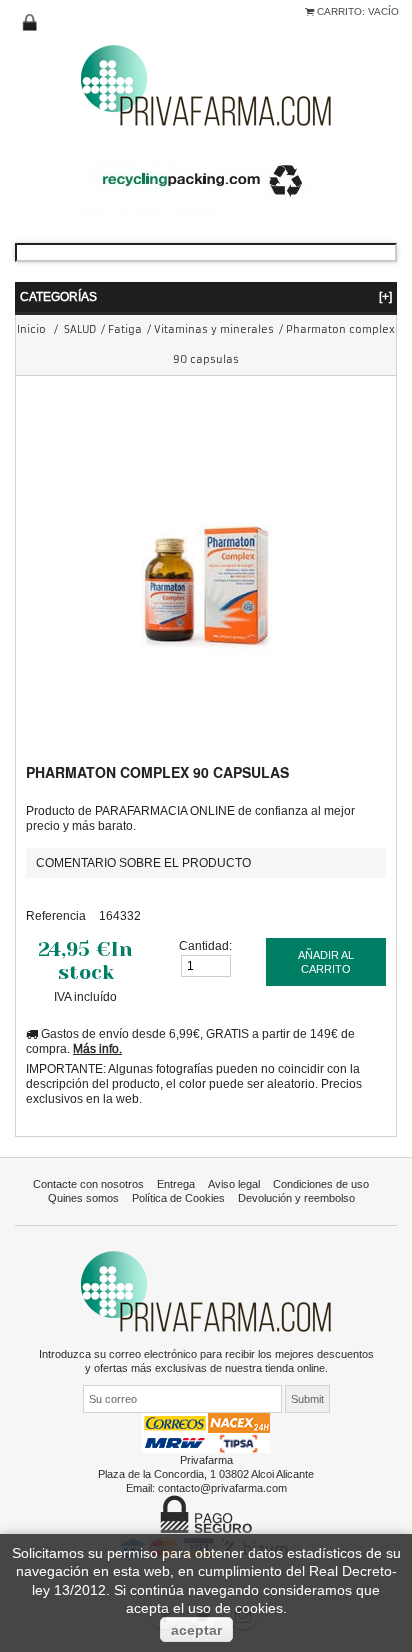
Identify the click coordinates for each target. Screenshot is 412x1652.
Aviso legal (234, 1184)
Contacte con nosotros (88, 1184)
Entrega (176, 1184)
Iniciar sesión (30, 23)
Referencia (56, 915)
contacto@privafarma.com (222, 1488)
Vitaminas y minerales (214, 329)
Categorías (206, 296)
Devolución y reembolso (296, 1198)
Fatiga (125, 329)
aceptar (196, 1630)
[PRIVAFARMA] (206, 84)
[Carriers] (206, 1432)
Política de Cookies (178, 1198)
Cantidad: (205, 945)
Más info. (97, 1048)
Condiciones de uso (321, 1184)
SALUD (80, 329)
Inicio (31, 329)
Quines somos (83, 1198)
